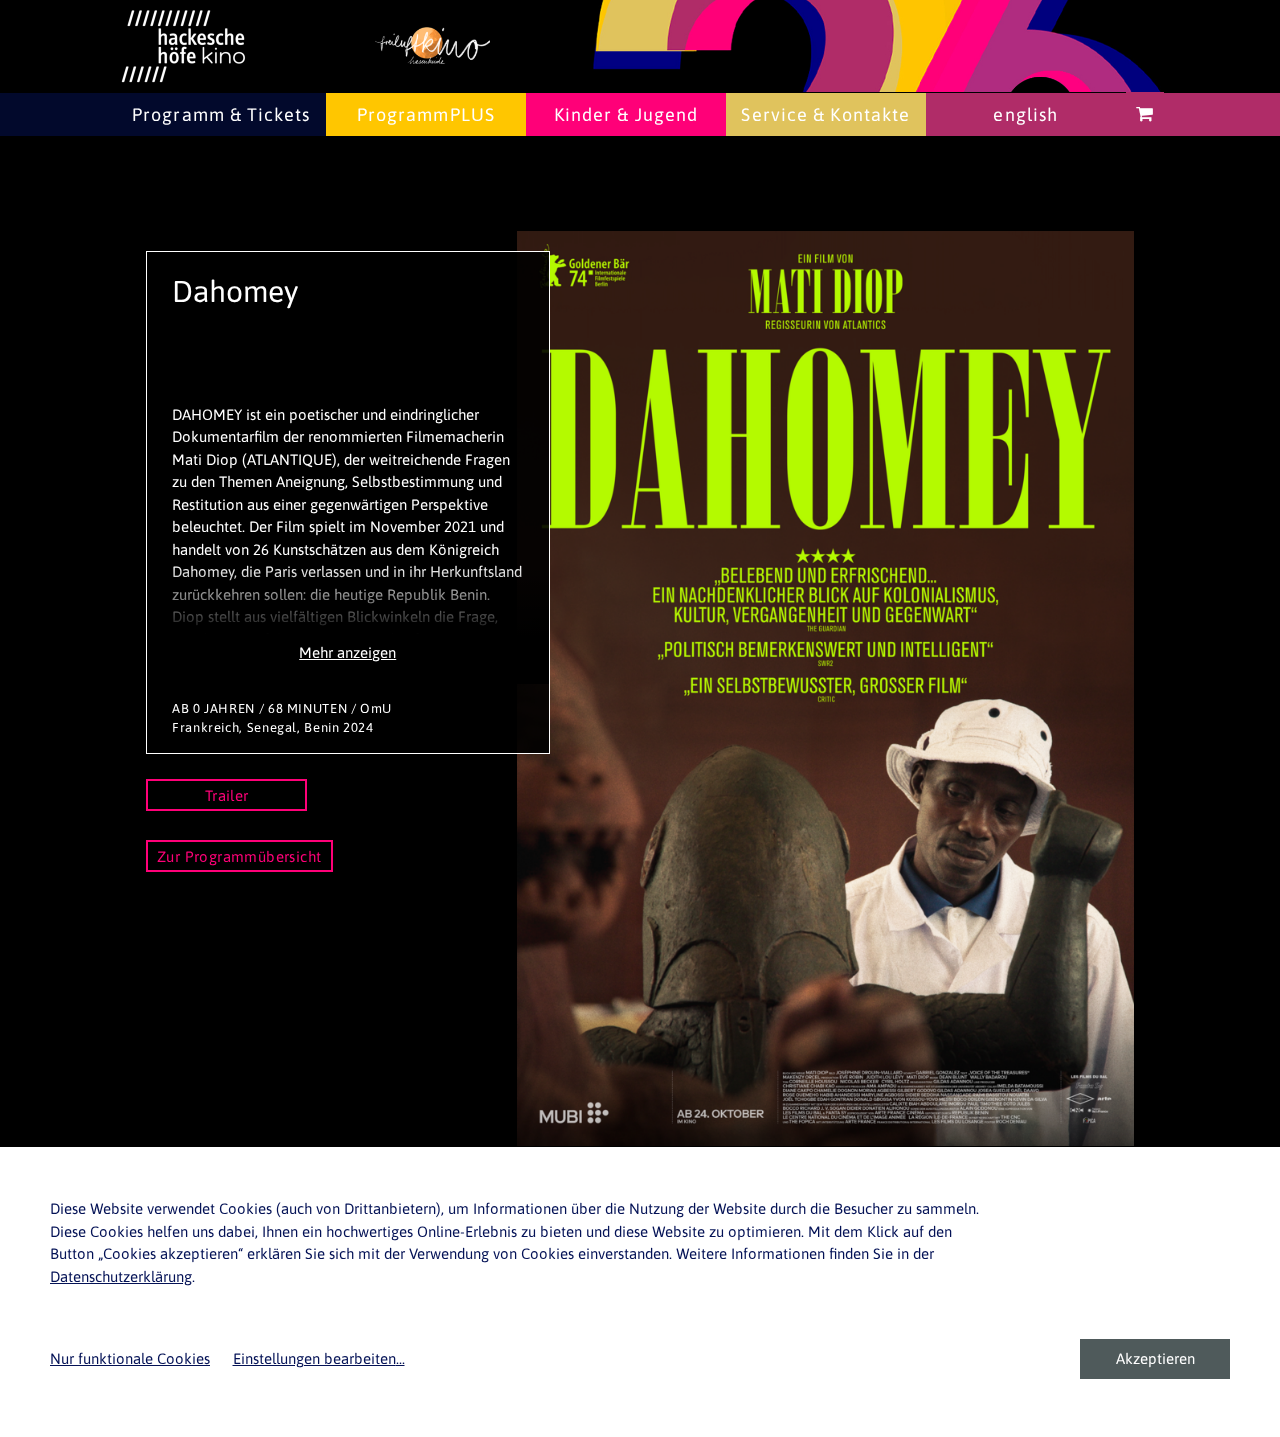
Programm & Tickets (221, 114)
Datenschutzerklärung (121, 1276)
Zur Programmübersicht (239, 856)
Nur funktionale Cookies (130, 1358)
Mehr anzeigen (347, 652)
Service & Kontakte (825, 114)
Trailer (227, 795)
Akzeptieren (1155, 1358)
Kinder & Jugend (626, 114)
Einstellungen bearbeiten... (319, 1358)
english (1025, 114)
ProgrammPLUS (426, 114)
